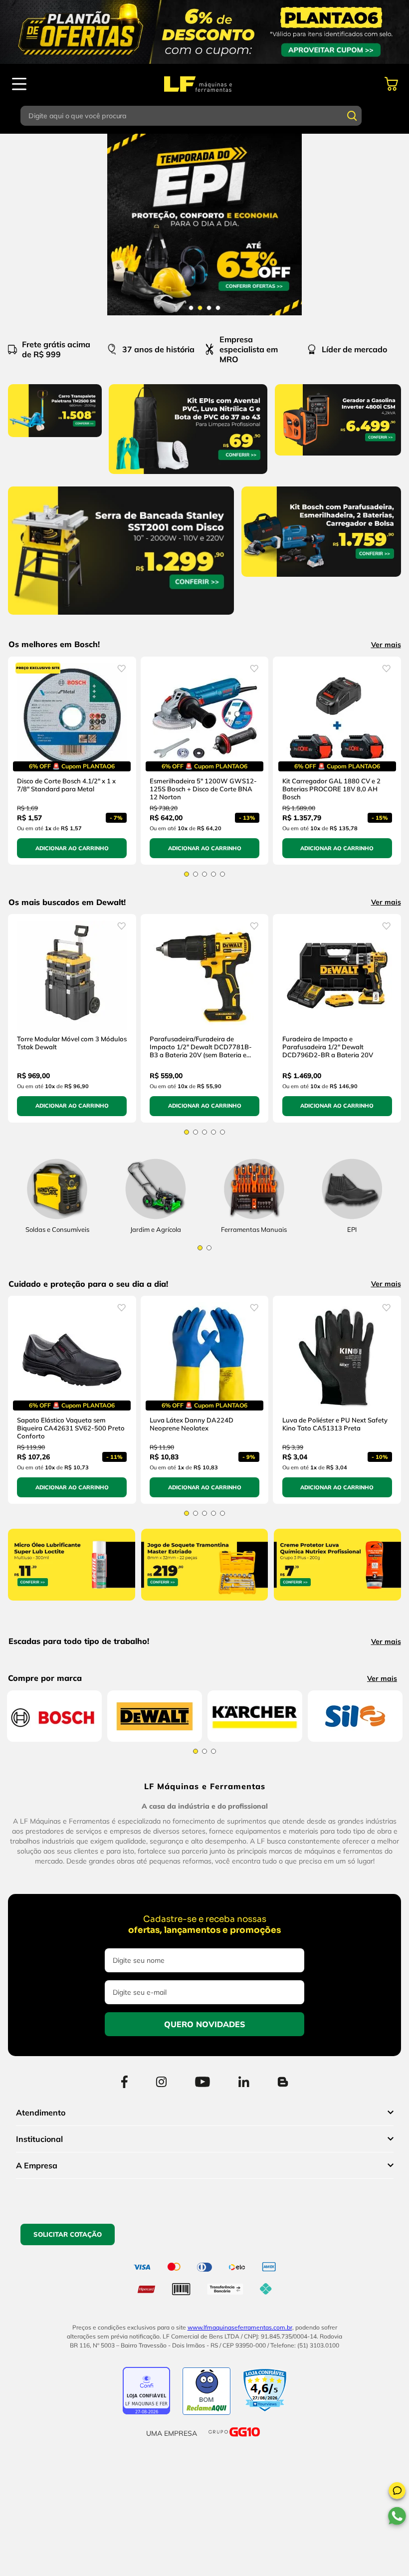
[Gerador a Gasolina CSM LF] (338, 458)
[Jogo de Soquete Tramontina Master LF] (205, 1625)
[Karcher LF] (255, 1982)
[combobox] (204, 116)
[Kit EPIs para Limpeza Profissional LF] (188, 476)
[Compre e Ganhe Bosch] (204, 225)
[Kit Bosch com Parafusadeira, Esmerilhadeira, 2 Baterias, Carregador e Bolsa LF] (321, 579)
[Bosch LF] (54, 1982)
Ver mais (386, 645)
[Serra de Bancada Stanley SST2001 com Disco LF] (121, 617)
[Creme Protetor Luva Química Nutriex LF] (337, 1625)
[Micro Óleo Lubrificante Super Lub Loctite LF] (72, 1625)
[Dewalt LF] (155, 1982)
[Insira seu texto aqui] (155, 1234)
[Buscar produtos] (352, 116)
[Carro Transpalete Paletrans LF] (55, 439)
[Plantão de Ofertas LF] (204, 32)
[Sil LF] (355, 1959)
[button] (397, 2492)
